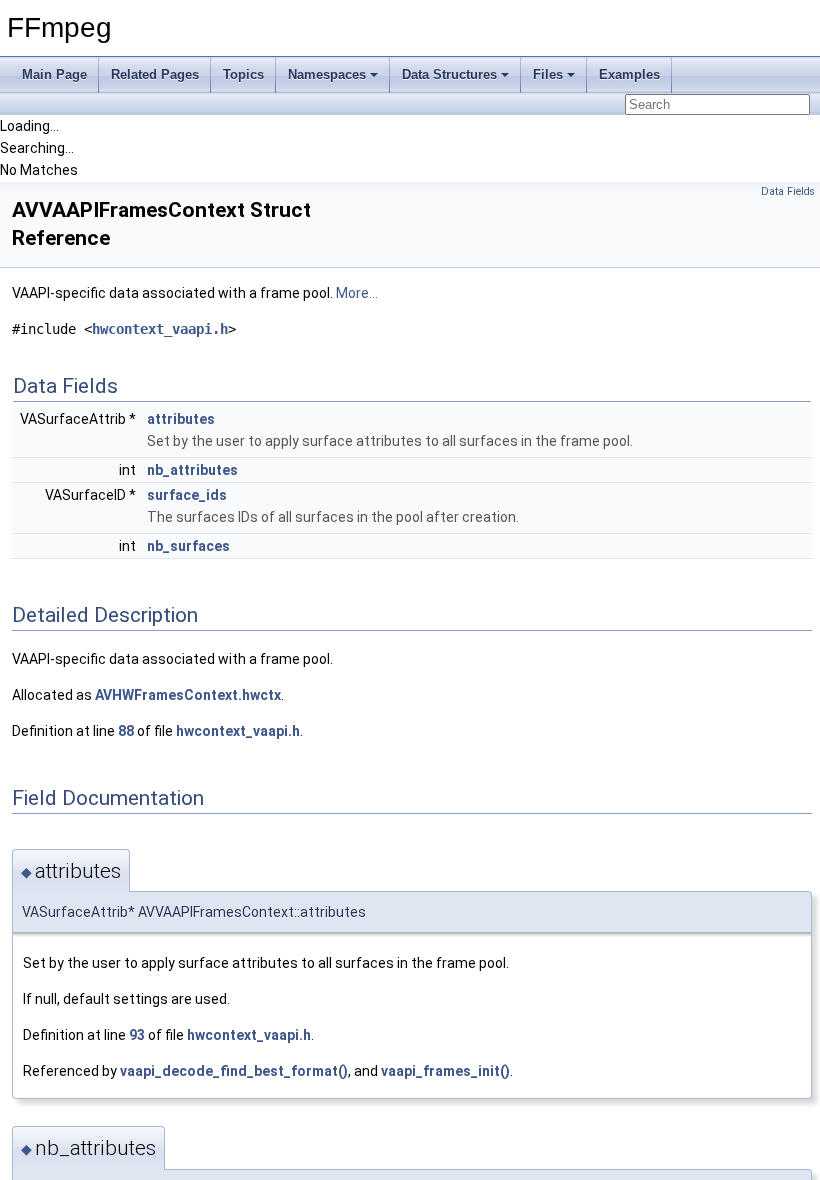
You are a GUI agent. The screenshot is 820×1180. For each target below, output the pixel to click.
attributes (181, 419)
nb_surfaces (188, 546)
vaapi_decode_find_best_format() (234, 1071)
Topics (243, 74)
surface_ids (187, 495)
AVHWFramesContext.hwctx (188, 695)
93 (137, 1035)
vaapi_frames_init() (445, 1071)
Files (548, 74)
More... (357, 293)
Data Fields (788, 191)
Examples (629, 74)
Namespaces (327, 74)
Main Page (54, 74)
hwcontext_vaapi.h (160, 329)
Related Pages (155, 74)
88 (126, 731)
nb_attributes (192, 470)
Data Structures (449, 74)
